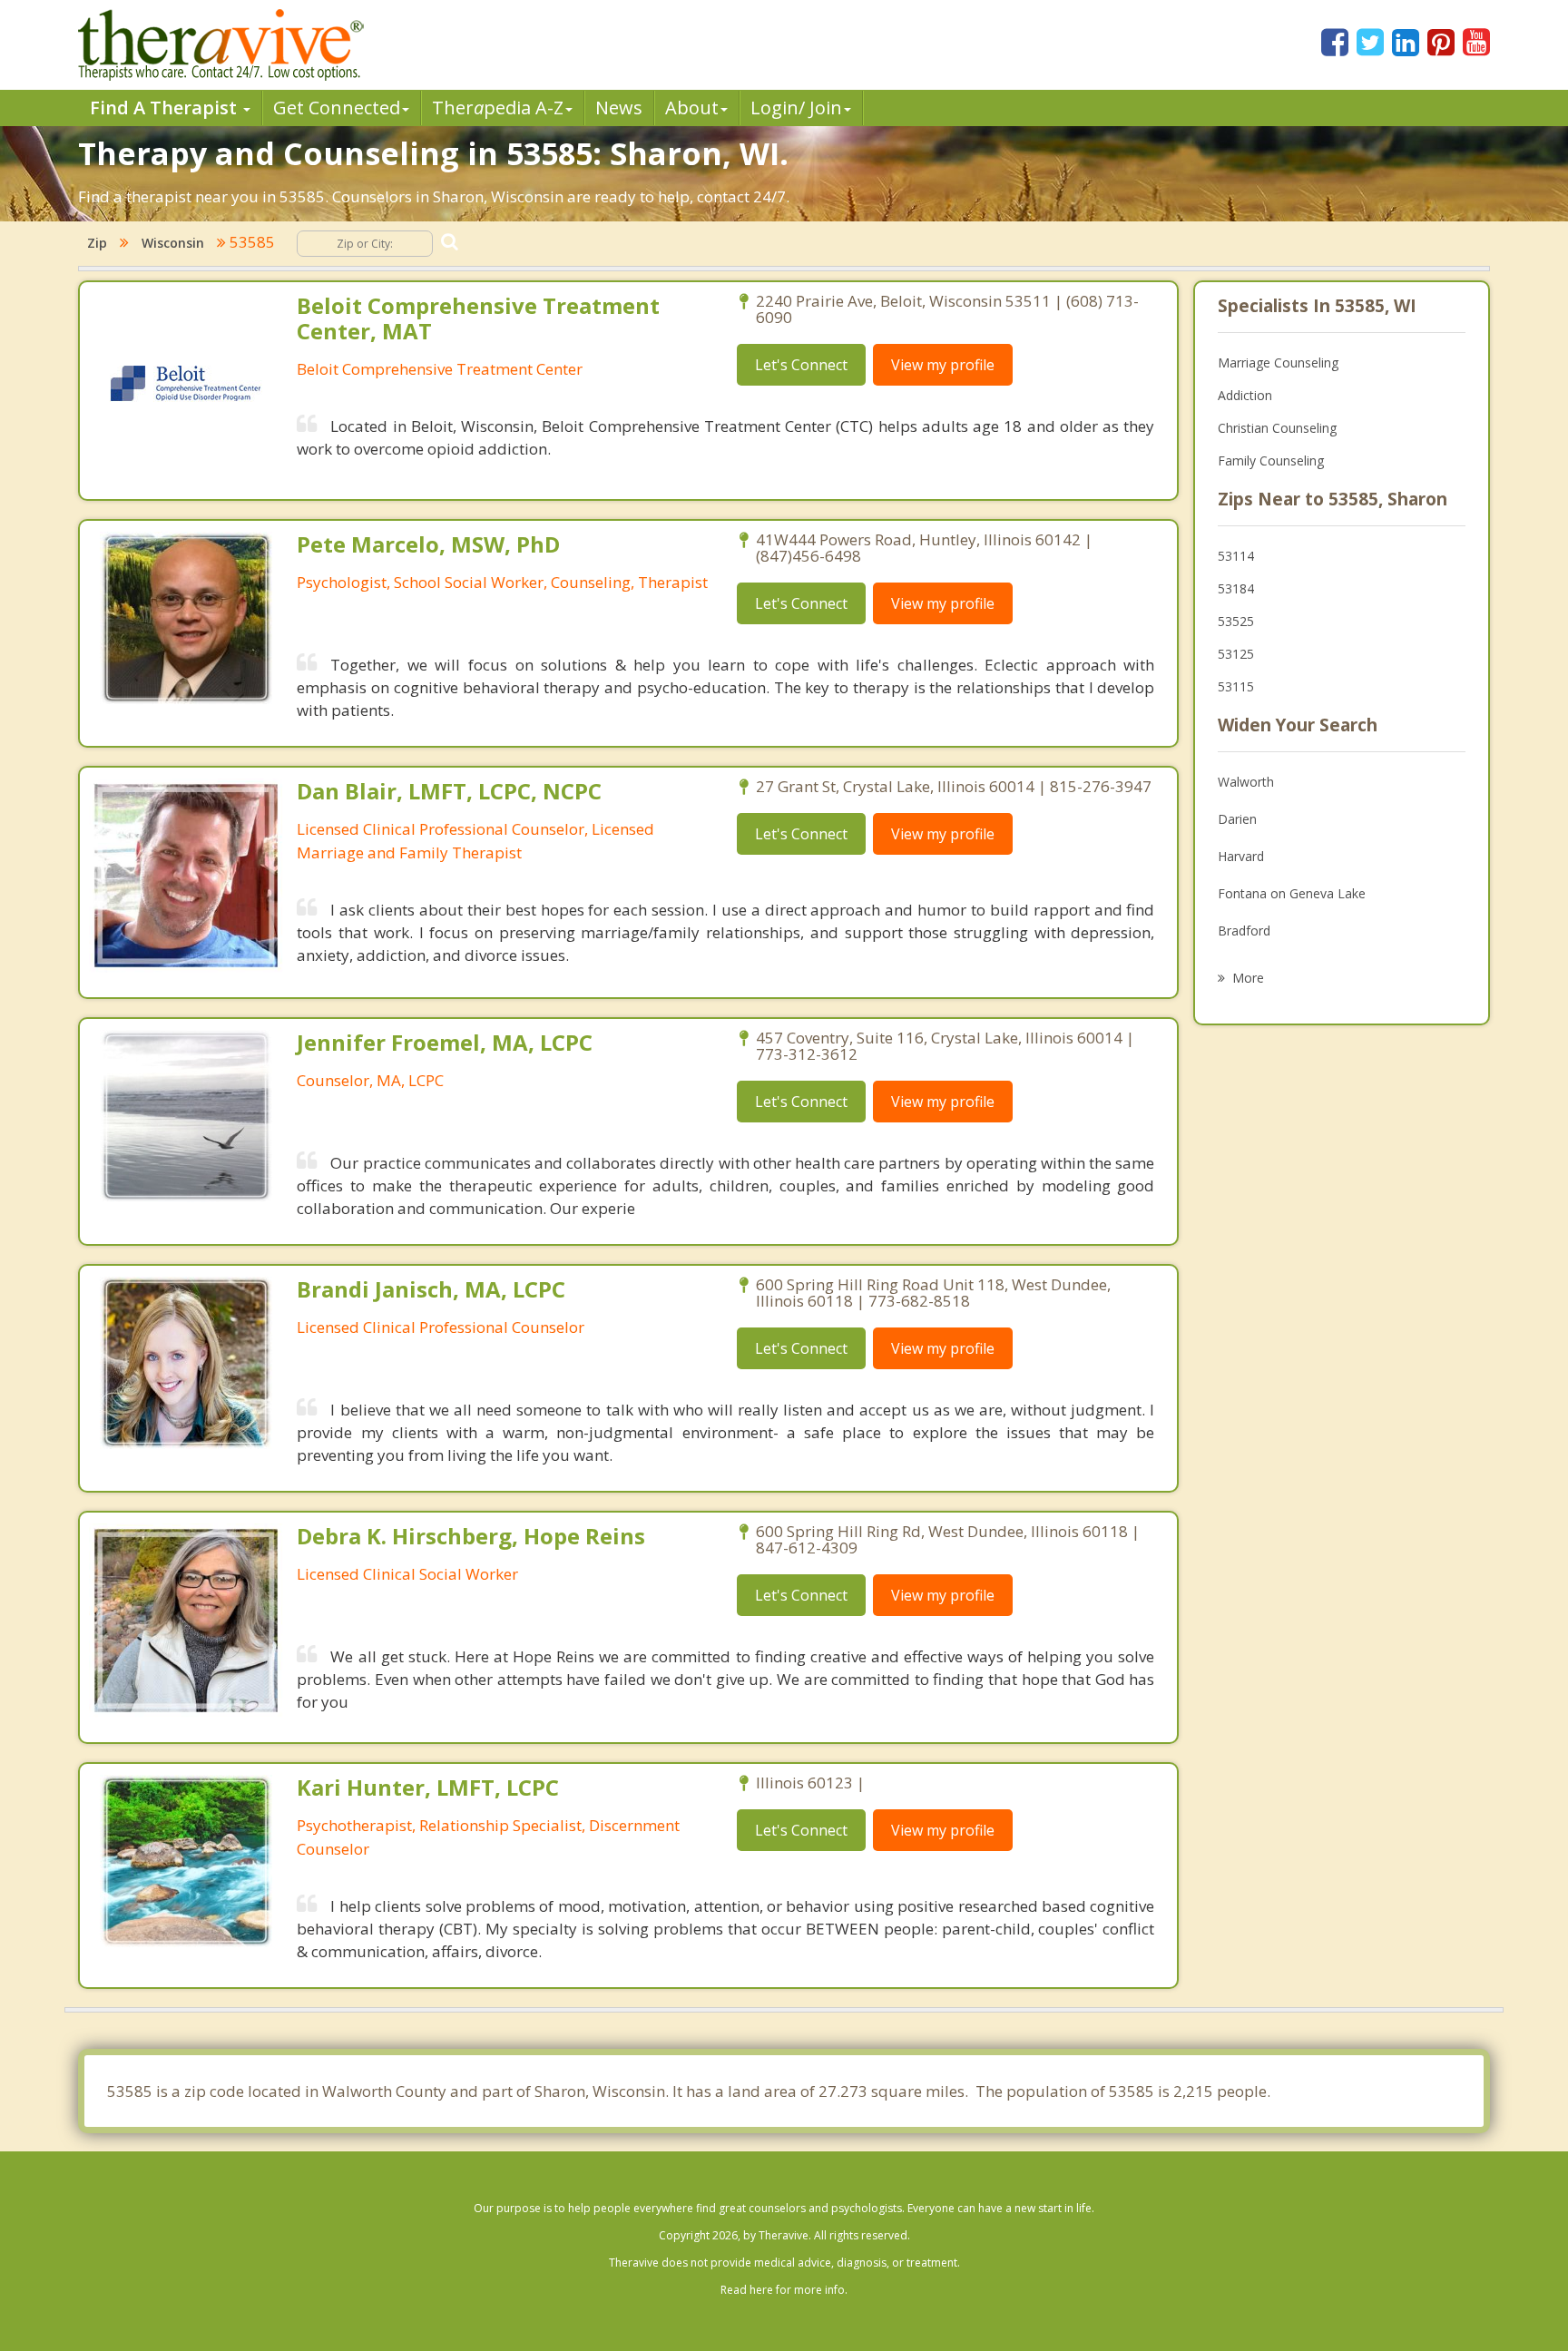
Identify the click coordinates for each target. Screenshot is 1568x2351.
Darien (1237, 819)
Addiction (1245, 395)
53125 (1236, 654)
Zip (97, 243)
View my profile (943, 365)
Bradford (1244, 931)
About (692, 108)
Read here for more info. (784, 2290)
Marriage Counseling (1278, 362)
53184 (1236, 588)
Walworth (1246, 782)
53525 (1236, 621)
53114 (1236, 556)
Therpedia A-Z (498, 108)
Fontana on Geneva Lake (1292, 893)
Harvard (1241, 856)
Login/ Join (796, 108)
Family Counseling (1271, 460)
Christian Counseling (1277, 428)
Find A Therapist (166, 108)
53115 (1236, 686)
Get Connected (337, 108)
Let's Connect (801, 365)
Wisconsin (173, 243)
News (619, 108)
